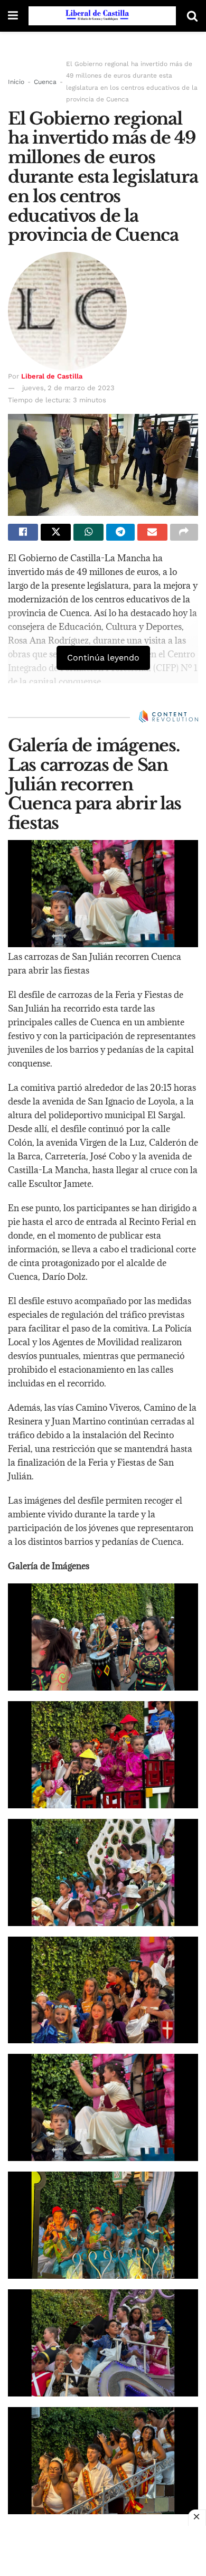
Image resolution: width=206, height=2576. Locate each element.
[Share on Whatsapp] (88, 532)
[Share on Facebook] (23, 532)
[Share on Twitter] (56, 532)
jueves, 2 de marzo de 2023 (68, 388)
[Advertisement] (103, 2550)
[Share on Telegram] (120, 532)
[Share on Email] (152, 532)
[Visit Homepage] (102, 16)
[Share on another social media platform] (184, 532)
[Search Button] (192, 16)
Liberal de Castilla (52, 376)
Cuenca (45, 82)
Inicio (16, 82)
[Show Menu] (13, 16)
